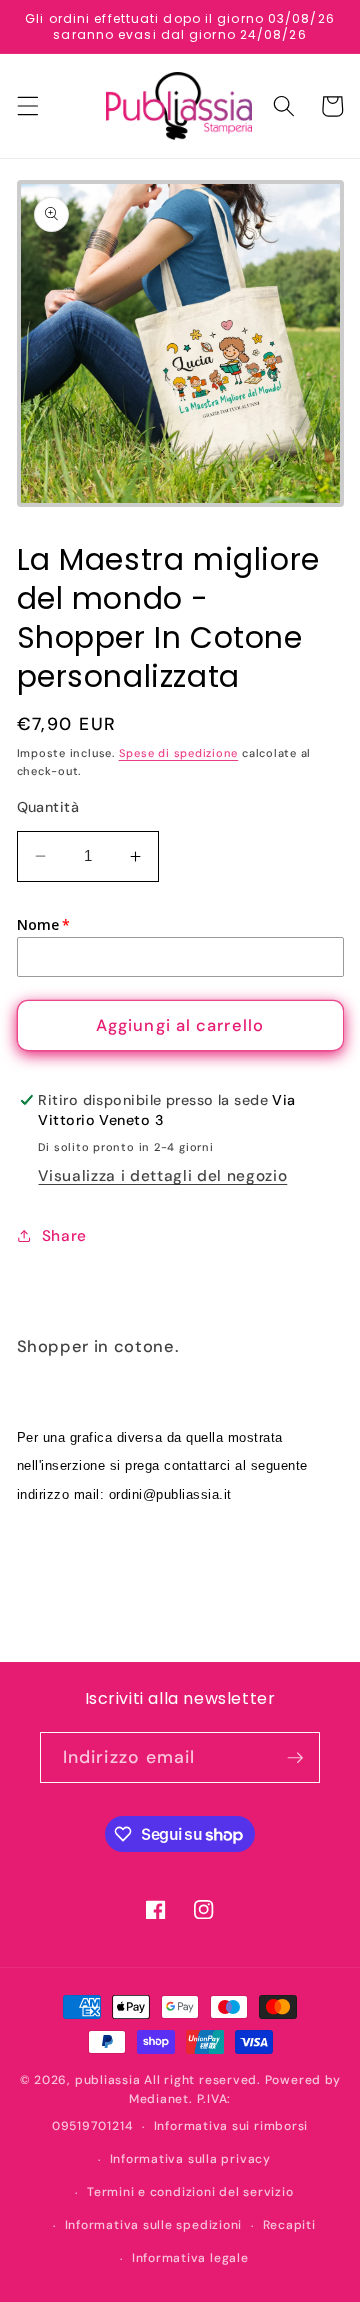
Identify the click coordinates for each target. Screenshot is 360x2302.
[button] (27, 106)
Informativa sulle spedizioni (154, 2225)
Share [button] (64, 1236)
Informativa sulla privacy (190, 2159)
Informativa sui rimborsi (231, 2126)
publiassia (108, 2080)
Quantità (48, 807)
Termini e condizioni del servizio (190, 2192)
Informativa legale (190, 2258)
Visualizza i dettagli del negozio (162, 1176)
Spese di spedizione (179, 753)
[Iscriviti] (295, 1758)
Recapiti (289, 2225)
